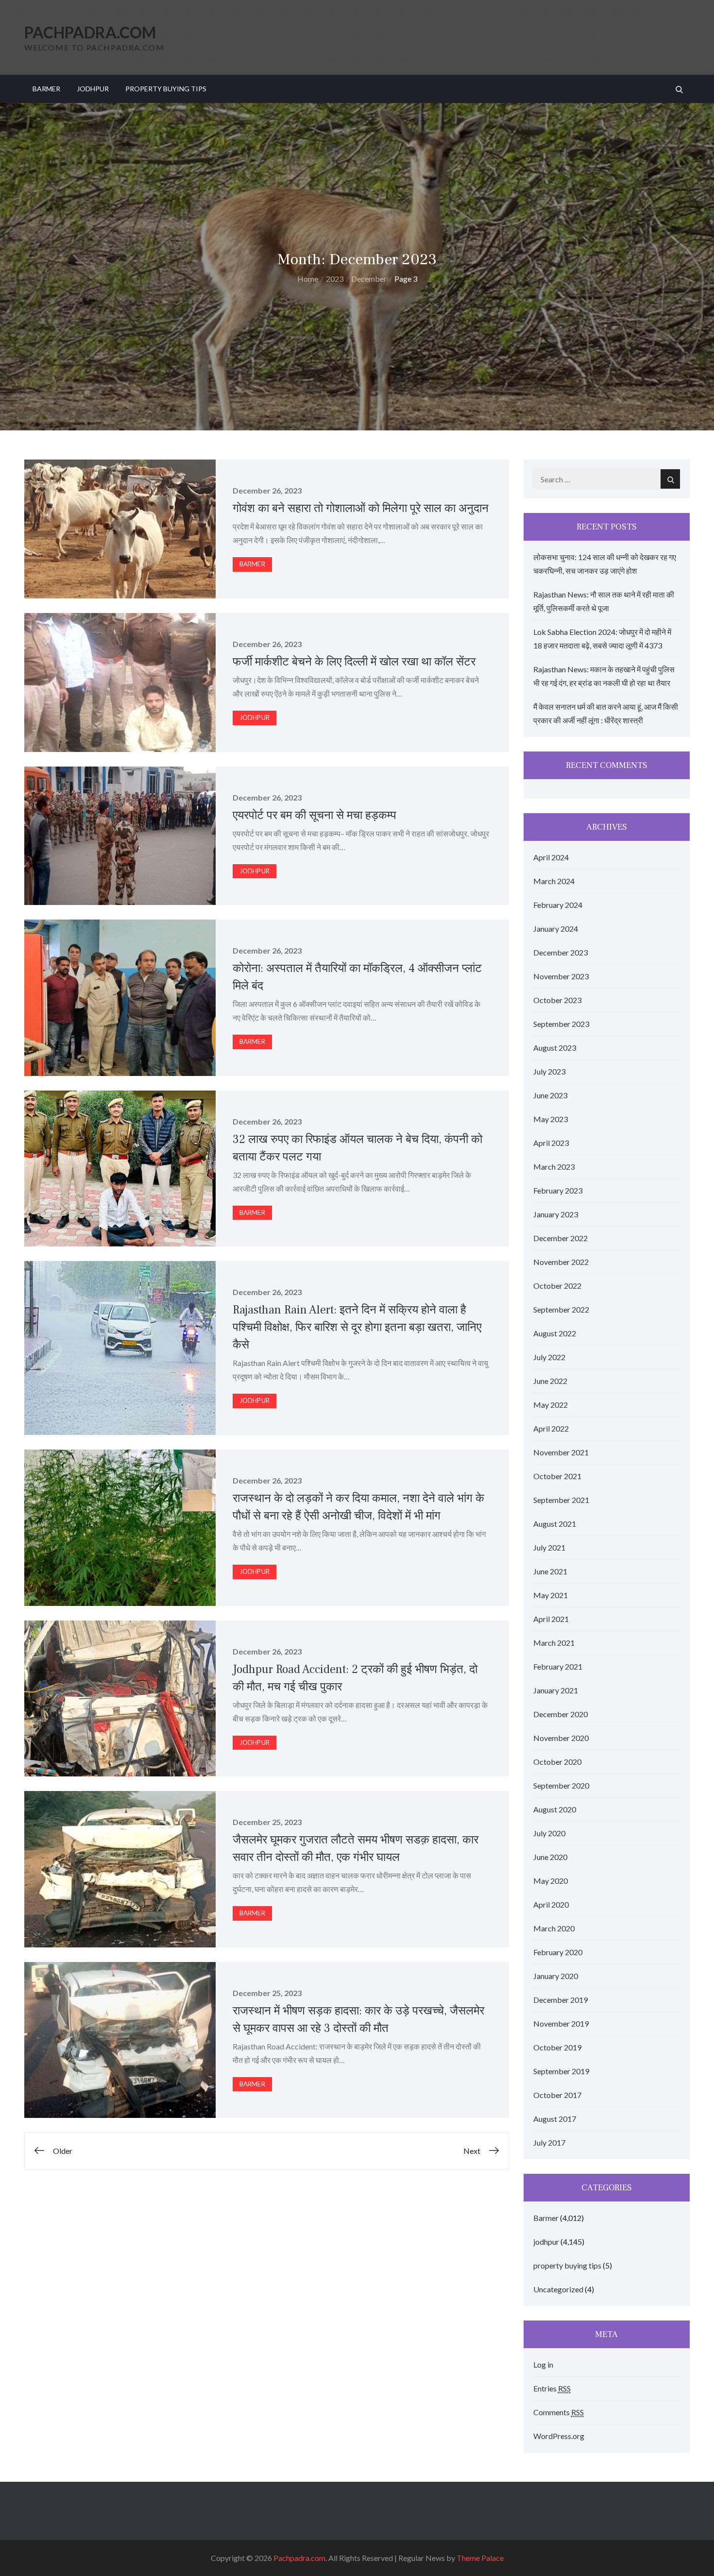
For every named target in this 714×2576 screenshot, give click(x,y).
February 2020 (558, 1952)
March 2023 (554, 1167)
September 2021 (561, 1500)
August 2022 (555, 1333)
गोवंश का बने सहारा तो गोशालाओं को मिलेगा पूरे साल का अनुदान (361, 508)
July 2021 (549, 1547)
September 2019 (561, 2071)
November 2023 (561, 976)
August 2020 (555, 1809)
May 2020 (551, 1881)
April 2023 (551, 1143)
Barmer (46, 89)
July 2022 (549, 1357)
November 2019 (561, 2023)
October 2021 (557, 1476)
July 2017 (549, 2142)
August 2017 (555, 2119)
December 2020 (561, 1714)
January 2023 (556, 1214)
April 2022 (551, 1428)
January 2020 (556, 1976)
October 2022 (557, 1286)
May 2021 (551, 1595)
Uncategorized (558, 2289)
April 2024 (551, 857)
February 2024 (558, 905)
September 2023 (561, 1024)
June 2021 (550, 1571)
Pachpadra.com (90, 32)
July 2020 (549, 1833)
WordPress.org (559, 2436)
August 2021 (555, 1524)
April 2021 (551, 1619)
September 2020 (561, 1785)
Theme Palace (480, 2558)
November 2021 (561, 1452)
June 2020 (550, 1857)
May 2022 (551, 1405)
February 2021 (558, 1666)
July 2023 (549, 1071)
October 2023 (557, 1000)
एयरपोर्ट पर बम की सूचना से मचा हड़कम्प (314, 815)
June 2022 (550, 1381)
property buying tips (166, 89)
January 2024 (556, 929)
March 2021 (554, 1643)
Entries (552, 2388)
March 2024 (554, 881)
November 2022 (561, 1262)
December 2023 (561, 952)
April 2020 (551, 1904)
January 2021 (556, 1690)
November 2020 (561, 1738)
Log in (543, 2364)
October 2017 (557, 2095)
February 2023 (558, 1190)
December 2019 (561, 2000)
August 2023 (555, 1048)
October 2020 (557, 1762)
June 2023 (550, 1095)
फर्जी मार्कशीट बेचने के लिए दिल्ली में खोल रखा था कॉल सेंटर (354, 662)
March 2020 (554, 1928)
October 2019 (557, 2047)
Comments (559, 2412)
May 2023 (551, 1119)
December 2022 (561, 1238)
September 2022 (561, 1309)
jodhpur (93, 89)
